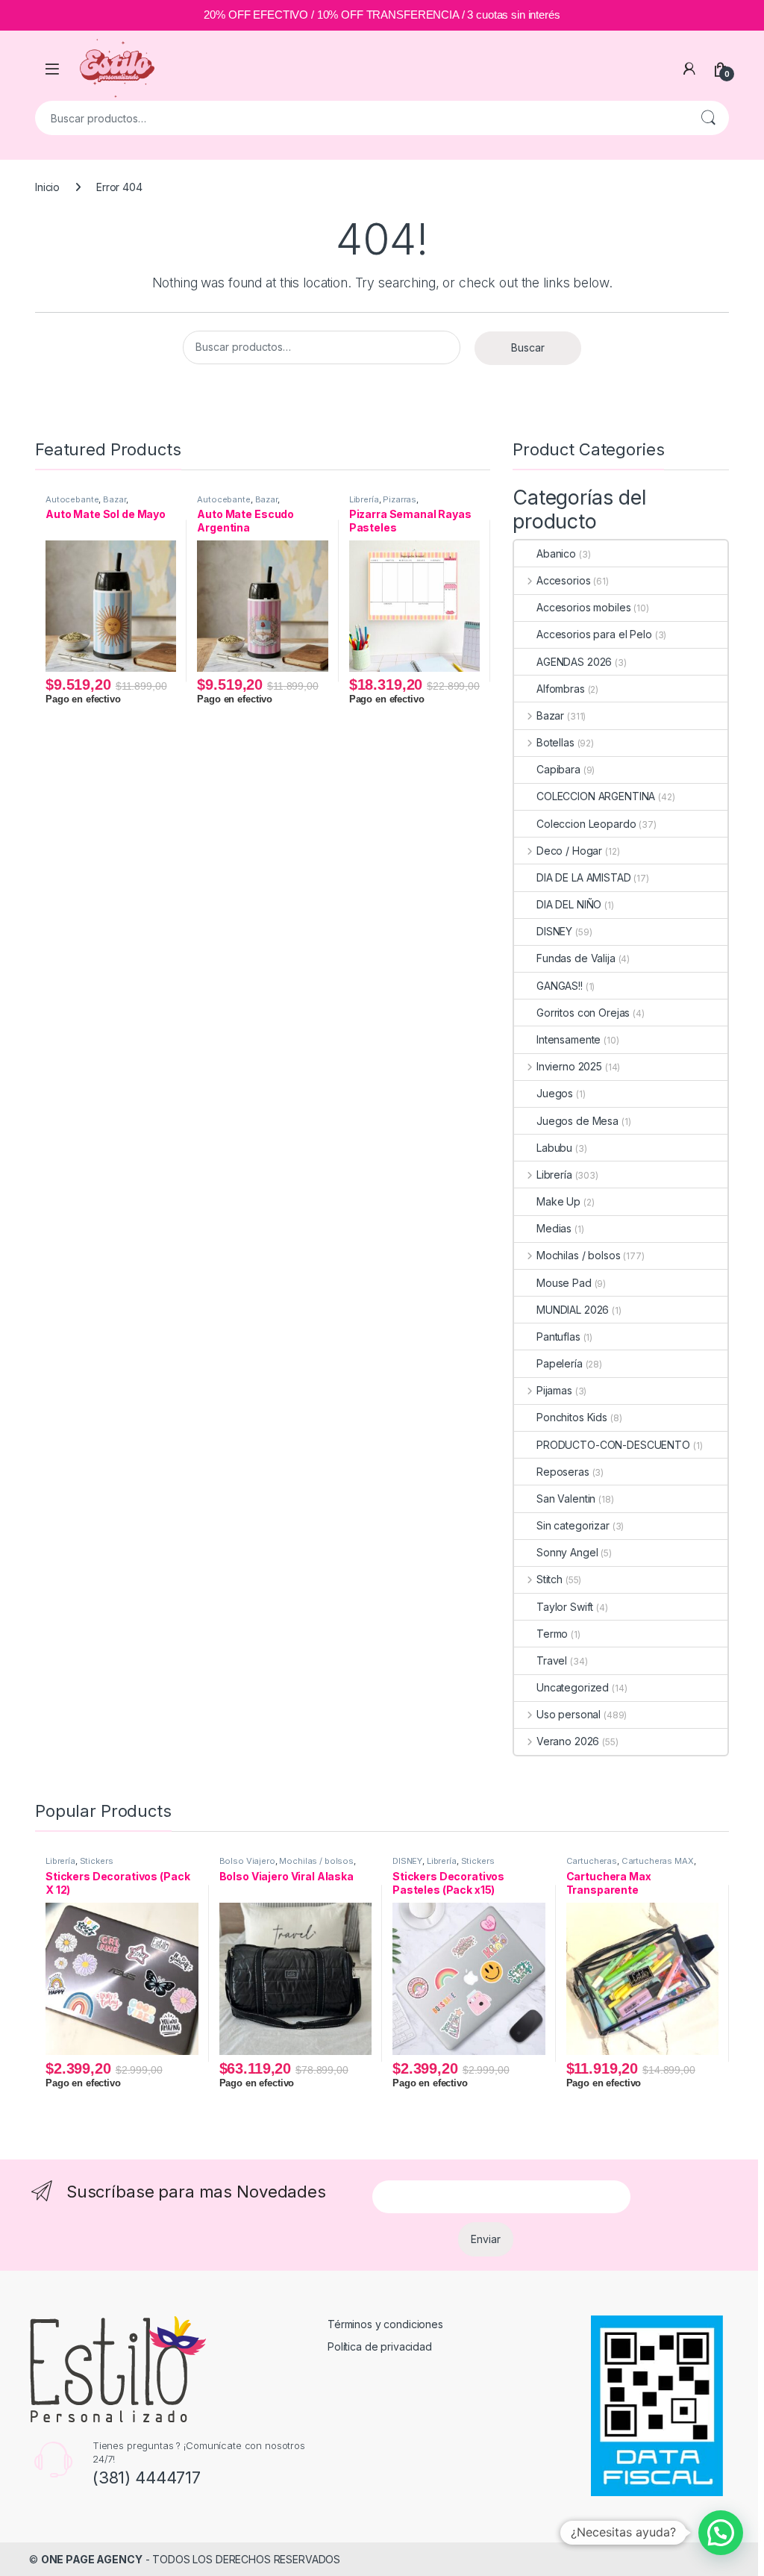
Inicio (47, 187)
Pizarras (400, 499)
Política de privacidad (380, 2346)
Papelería (560, 1363)
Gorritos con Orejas (583, 1013)
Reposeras (563, 1472)
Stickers (97, 1861)
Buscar (708, 118)
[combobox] (361, 118)
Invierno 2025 (569, 1066)
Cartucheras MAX (658, 1861)
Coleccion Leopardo (586, 824)
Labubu (554, 1148)
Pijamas (554, 1390)
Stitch (549, 1579)
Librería (364, 499)
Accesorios (563, 580)
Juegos (555, 1093)
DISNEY (554, 931)
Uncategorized (573, 1687)
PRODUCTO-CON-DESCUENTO (613, 1445)
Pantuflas (558, 1337)
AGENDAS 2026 (574, 662)
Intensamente (569, 1039)
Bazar (114, 499)
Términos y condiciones (385, 2324)
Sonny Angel (567, 1552)
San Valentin (566, 1498)
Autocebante (72, 499)
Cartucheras (592, 1861)
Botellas (555, 742)
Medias (554, 1228)
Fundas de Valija (576, 958)
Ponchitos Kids (572, 1417)
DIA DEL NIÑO (569, 904)
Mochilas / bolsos (578, 1255)
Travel (552, 1660)
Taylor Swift (565, 1607)
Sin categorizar (573, 1525)
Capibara (558, 769)
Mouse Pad (564, 1283)
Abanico (556, 553)
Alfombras (561, 689)
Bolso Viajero (247, 1861)
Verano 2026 (568, 1741)
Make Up (558, 1201)
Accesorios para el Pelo (594, 634)
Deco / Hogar (569, 851)
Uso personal (569, 1714)
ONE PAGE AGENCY (92, 2559)
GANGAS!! (560, 986)
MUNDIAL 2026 (573, 1310)
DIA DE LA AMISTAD (584, 877)
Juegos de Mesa (577, 1121)
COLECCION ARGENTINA (596, 796)
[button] (721, 2533)
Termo (552, 1634)
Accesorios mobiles (583, 607)
